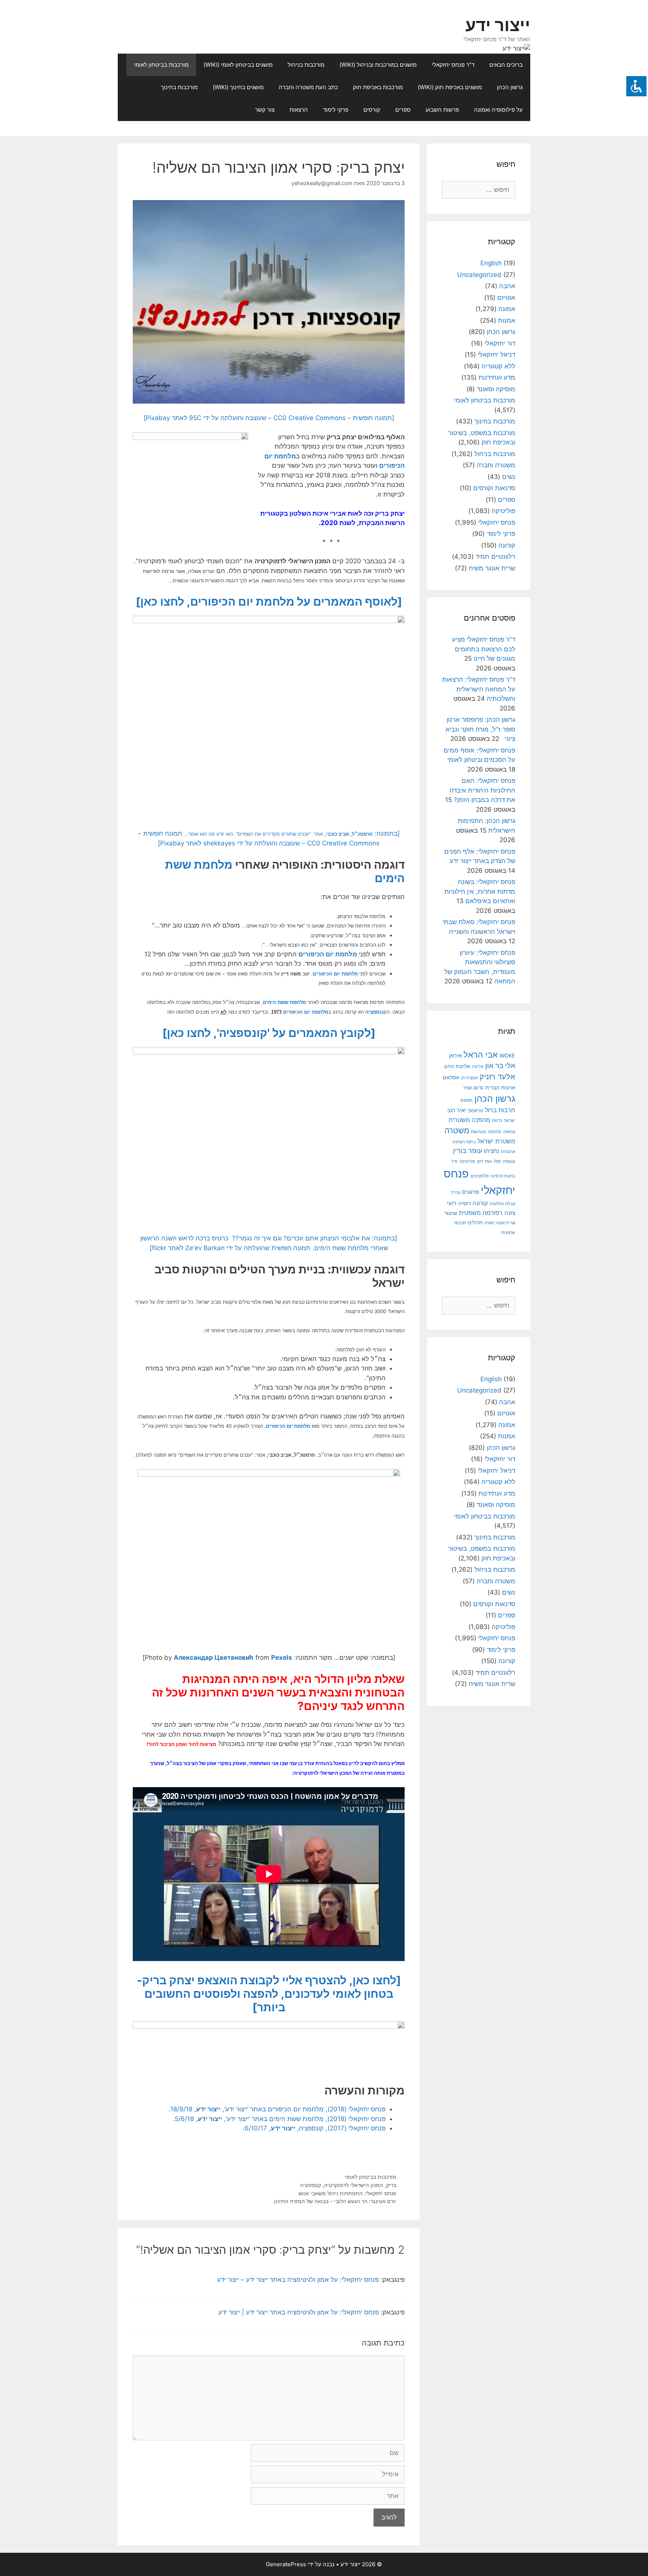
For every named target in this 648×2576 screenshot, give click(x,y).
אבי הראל (481, 1054)
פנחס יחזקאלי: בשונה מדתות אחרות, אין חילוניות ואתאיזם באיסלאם (480, 891)
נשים (509, 477)
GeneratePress (286, 2564)
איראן (455, 1055)
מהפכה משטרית (469, 1120)
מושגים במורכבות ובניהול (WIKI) (378, 65)
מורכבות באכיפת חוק (378, 87)
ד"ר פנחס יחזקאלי (453, 65)
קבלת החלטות (502, 1204)
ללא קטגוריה (498, 366)
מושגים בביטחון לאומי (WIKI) (238, 65)
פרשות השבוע (442, 110)
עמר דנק (484, 1161)
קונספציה (376, 1012)
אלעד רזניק (497, 1076)
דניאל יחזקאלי (496, 355)
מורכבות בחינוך (179, 87)
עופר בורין (467, 1151)
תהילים (475, 1222)
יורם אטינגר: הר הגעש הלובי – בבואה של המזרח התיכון (335, 2201)
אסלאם (451, 1077)
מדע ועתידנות (497, 377)
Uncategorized (479, 275)
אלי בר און (500, 1066)
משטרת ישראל (496, 1141)
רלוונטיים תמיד (495, 556)
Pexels (282, 1657)
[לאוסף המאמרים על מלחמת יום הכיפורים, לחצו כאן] (269, 601)
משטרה (457, 1130)
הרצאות (299, 110)
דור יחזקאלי (500, 343)
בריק (391, 2185)
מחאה (509, 1132)
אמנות (507, 320)
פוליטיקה (503, 511)
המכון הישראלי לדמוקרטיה (354, 2185)
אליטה (478, 1067)
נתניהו (491, 1151)
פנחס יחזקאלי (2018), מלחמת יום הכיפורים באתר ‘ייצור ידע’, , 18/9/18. (277, 2109)
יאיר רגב (457, 1110)
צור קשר (265, 110)
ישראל (510, 1120)
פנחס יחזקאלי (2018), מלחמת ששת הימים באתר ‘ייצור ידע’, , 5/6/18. (279, 2119)
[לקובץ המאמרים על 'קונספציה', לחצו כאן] (269, 1033)
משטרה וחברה (496, 465)
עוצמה (509, 1161)
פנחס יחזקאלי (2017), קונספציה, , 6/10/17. (314, 2128)
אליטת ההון (457, 1066)
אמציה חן (469, 1078)
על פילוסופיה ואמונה (498, 110)
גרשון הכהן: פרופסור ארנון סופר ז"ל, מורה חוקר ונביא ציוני (480, 729)
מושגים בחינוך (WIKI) (238, 87)
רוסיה (464, 1203)
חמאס (466, 1100)
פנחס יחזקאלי (497, 522)
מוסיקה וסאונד (496, 389)
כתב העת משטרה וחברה (308, 87)
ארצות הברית (500, 1088)
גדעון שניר (473, 1088)
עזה (497, 1161)
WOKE (507, 1055)
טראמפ (475, 1111)
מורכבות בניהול (306, 65)
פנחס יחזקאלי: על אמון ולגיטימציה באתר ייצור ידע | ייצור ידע (298, 2312)
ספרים (403, 110)
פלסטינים (480, 1176)
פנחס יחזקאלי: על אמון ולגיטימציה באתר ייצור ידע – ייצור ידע (298, 2280)
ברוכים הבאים (506, 65)
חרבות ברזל (500, 1110)
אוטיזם (506, 298)
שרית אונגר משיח (492, 568)
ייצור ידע (498, 25)
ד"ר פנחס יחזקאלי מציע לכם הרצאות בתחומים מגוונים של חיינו (484, 649)
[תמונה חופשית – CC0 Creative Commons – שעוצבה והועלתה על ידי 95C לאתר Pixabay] (269, 418)
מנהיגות (478, 1132)
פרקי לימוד (336, 110)
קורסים (372, 110)
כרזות (497, 1120)
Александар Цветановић (214, 1657)
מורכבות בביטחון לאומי (161, 65)
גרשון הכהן (510, 87)
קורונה (507, 545)
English (491, 263)
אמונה (507, 309)
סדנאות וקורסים (494, 488)
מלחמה (495, 1132)
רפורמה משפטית (481, 1213)
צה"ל (456, 1192)
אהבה (507, 286)
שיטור (451, 1213)
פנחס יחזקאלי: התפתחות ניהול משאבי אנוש (347, 2193)
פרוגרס (470, 1192)
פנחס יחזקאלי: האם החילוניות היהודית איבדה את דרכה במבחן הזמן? (482, 790)
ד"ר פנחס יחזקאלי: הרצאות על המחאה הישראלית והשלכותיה (479, 689)
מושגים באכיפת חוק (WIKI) (450, 87)
